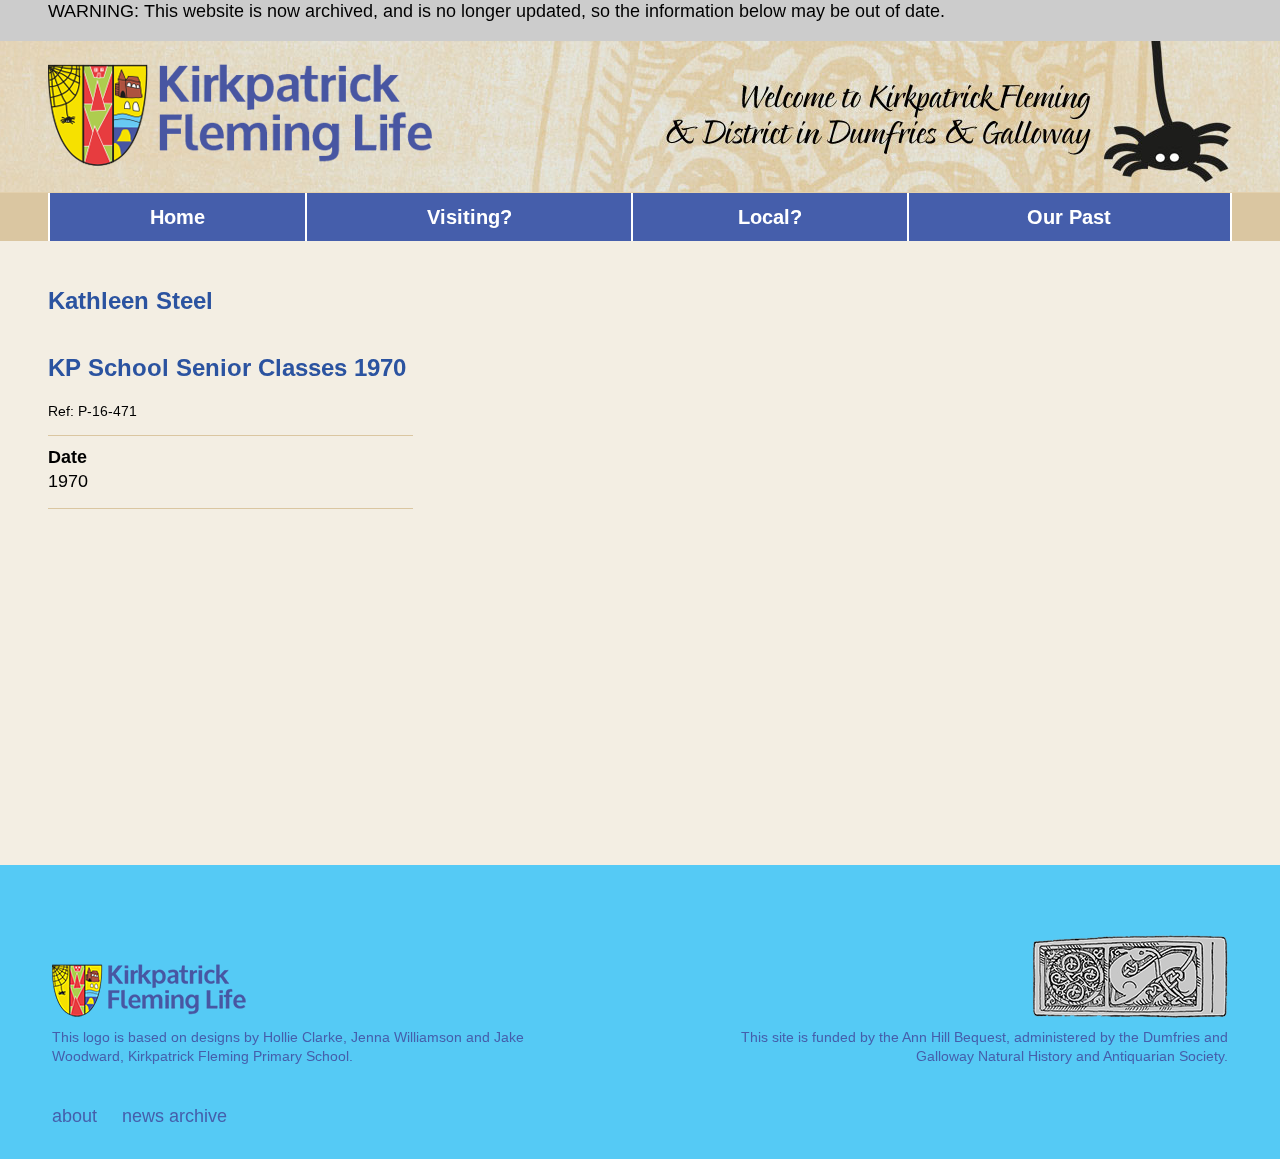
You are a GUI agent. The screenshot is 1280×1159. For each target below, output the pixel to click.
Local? (770, 217)
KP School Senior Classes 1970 (227, 367)
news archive (174, 1116)
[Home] (241, 72)
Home (177, 217)
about (74, 1116)
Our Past (1069, 217)
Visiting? (469, 217)
